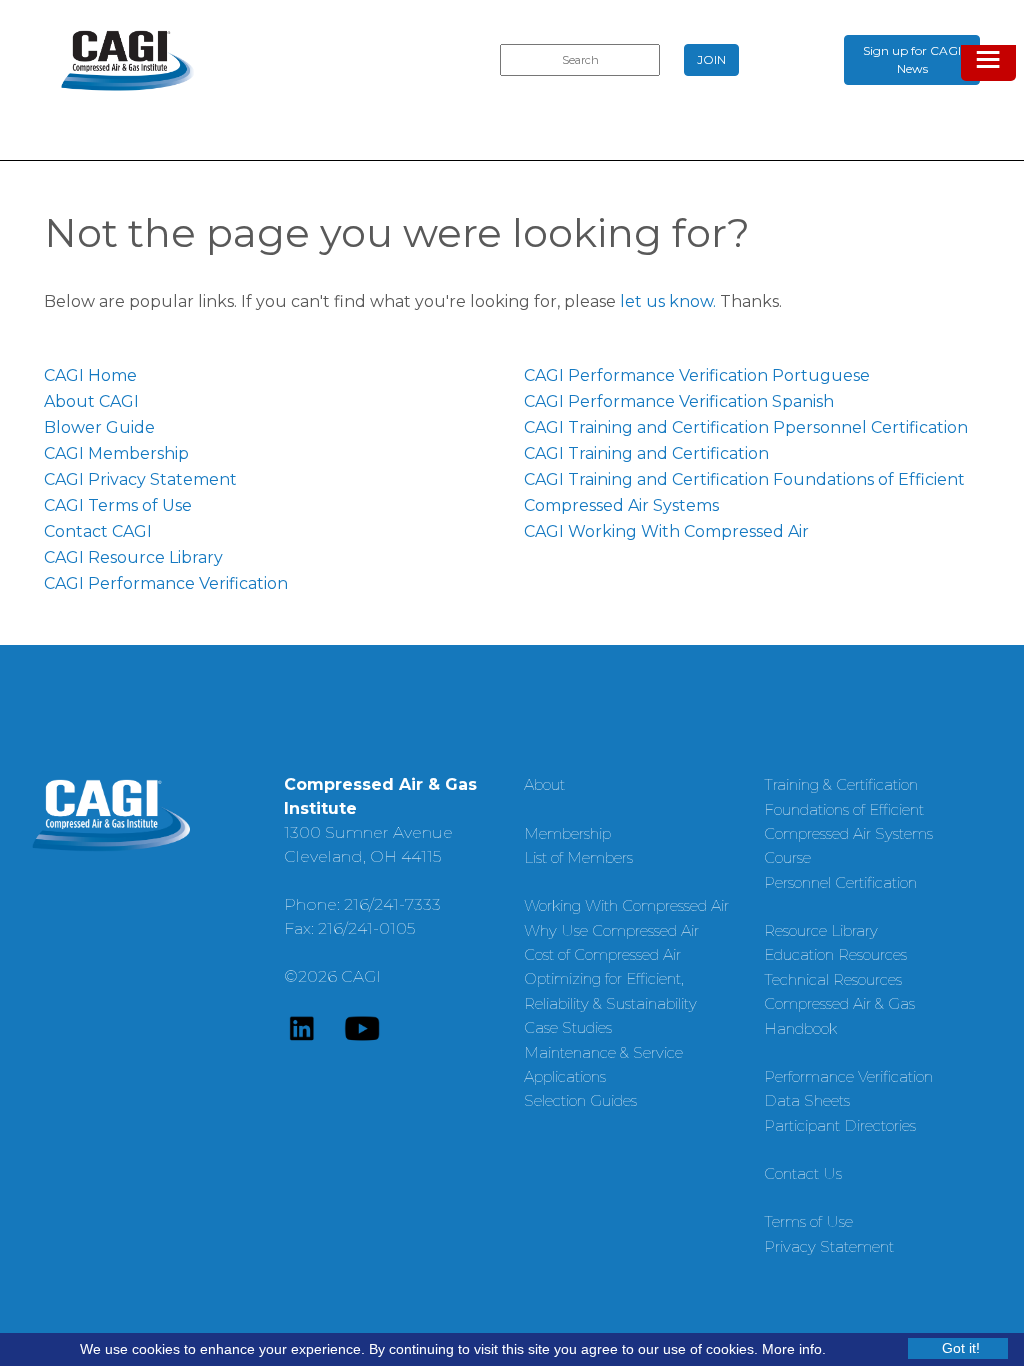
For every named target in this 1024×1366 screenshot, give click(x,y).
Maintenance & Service (603, 1052)
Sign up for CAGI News (912, 59)
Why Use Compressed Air (611, 930)
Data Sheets (807, 1100)
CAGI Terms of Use (118, 505)
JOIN (711, 59)
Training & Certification (841, 784)
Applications (565, 1076)
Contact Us (803, 1173)
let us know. (668, 301)
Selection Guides (580, 1100)
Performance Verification (848, 1076)
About (544, 784)
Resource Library (821, 930)
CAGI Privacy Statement (140, 479)
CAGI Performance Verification (166, 583)
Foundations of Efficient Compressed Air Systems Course (848, 834)
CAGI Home (90, 375)
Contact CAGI (98, 531)
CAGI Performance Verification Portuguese (697, 375)
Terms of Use (808, 1221)
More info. (794, 1349)
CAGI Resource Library (133, 557)
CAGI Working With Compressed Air (666, 531)
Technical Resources (833, 979)
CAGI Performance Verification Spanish (679, 401)
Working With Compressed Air (626, 905)
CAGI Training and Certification (646, 453)
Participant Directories (840, 1125)
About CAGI (91, 401)
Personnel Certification (840, 882)
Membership (567, 833)
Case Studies (568, 1027)
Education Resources (835, 954)
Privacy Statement (829, 1246)
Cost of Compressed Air (602, 954)
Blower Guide (99, 427)
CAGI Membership (116, 453)
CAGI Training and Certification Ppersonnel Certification (746, 427)
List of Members (578, 857)
